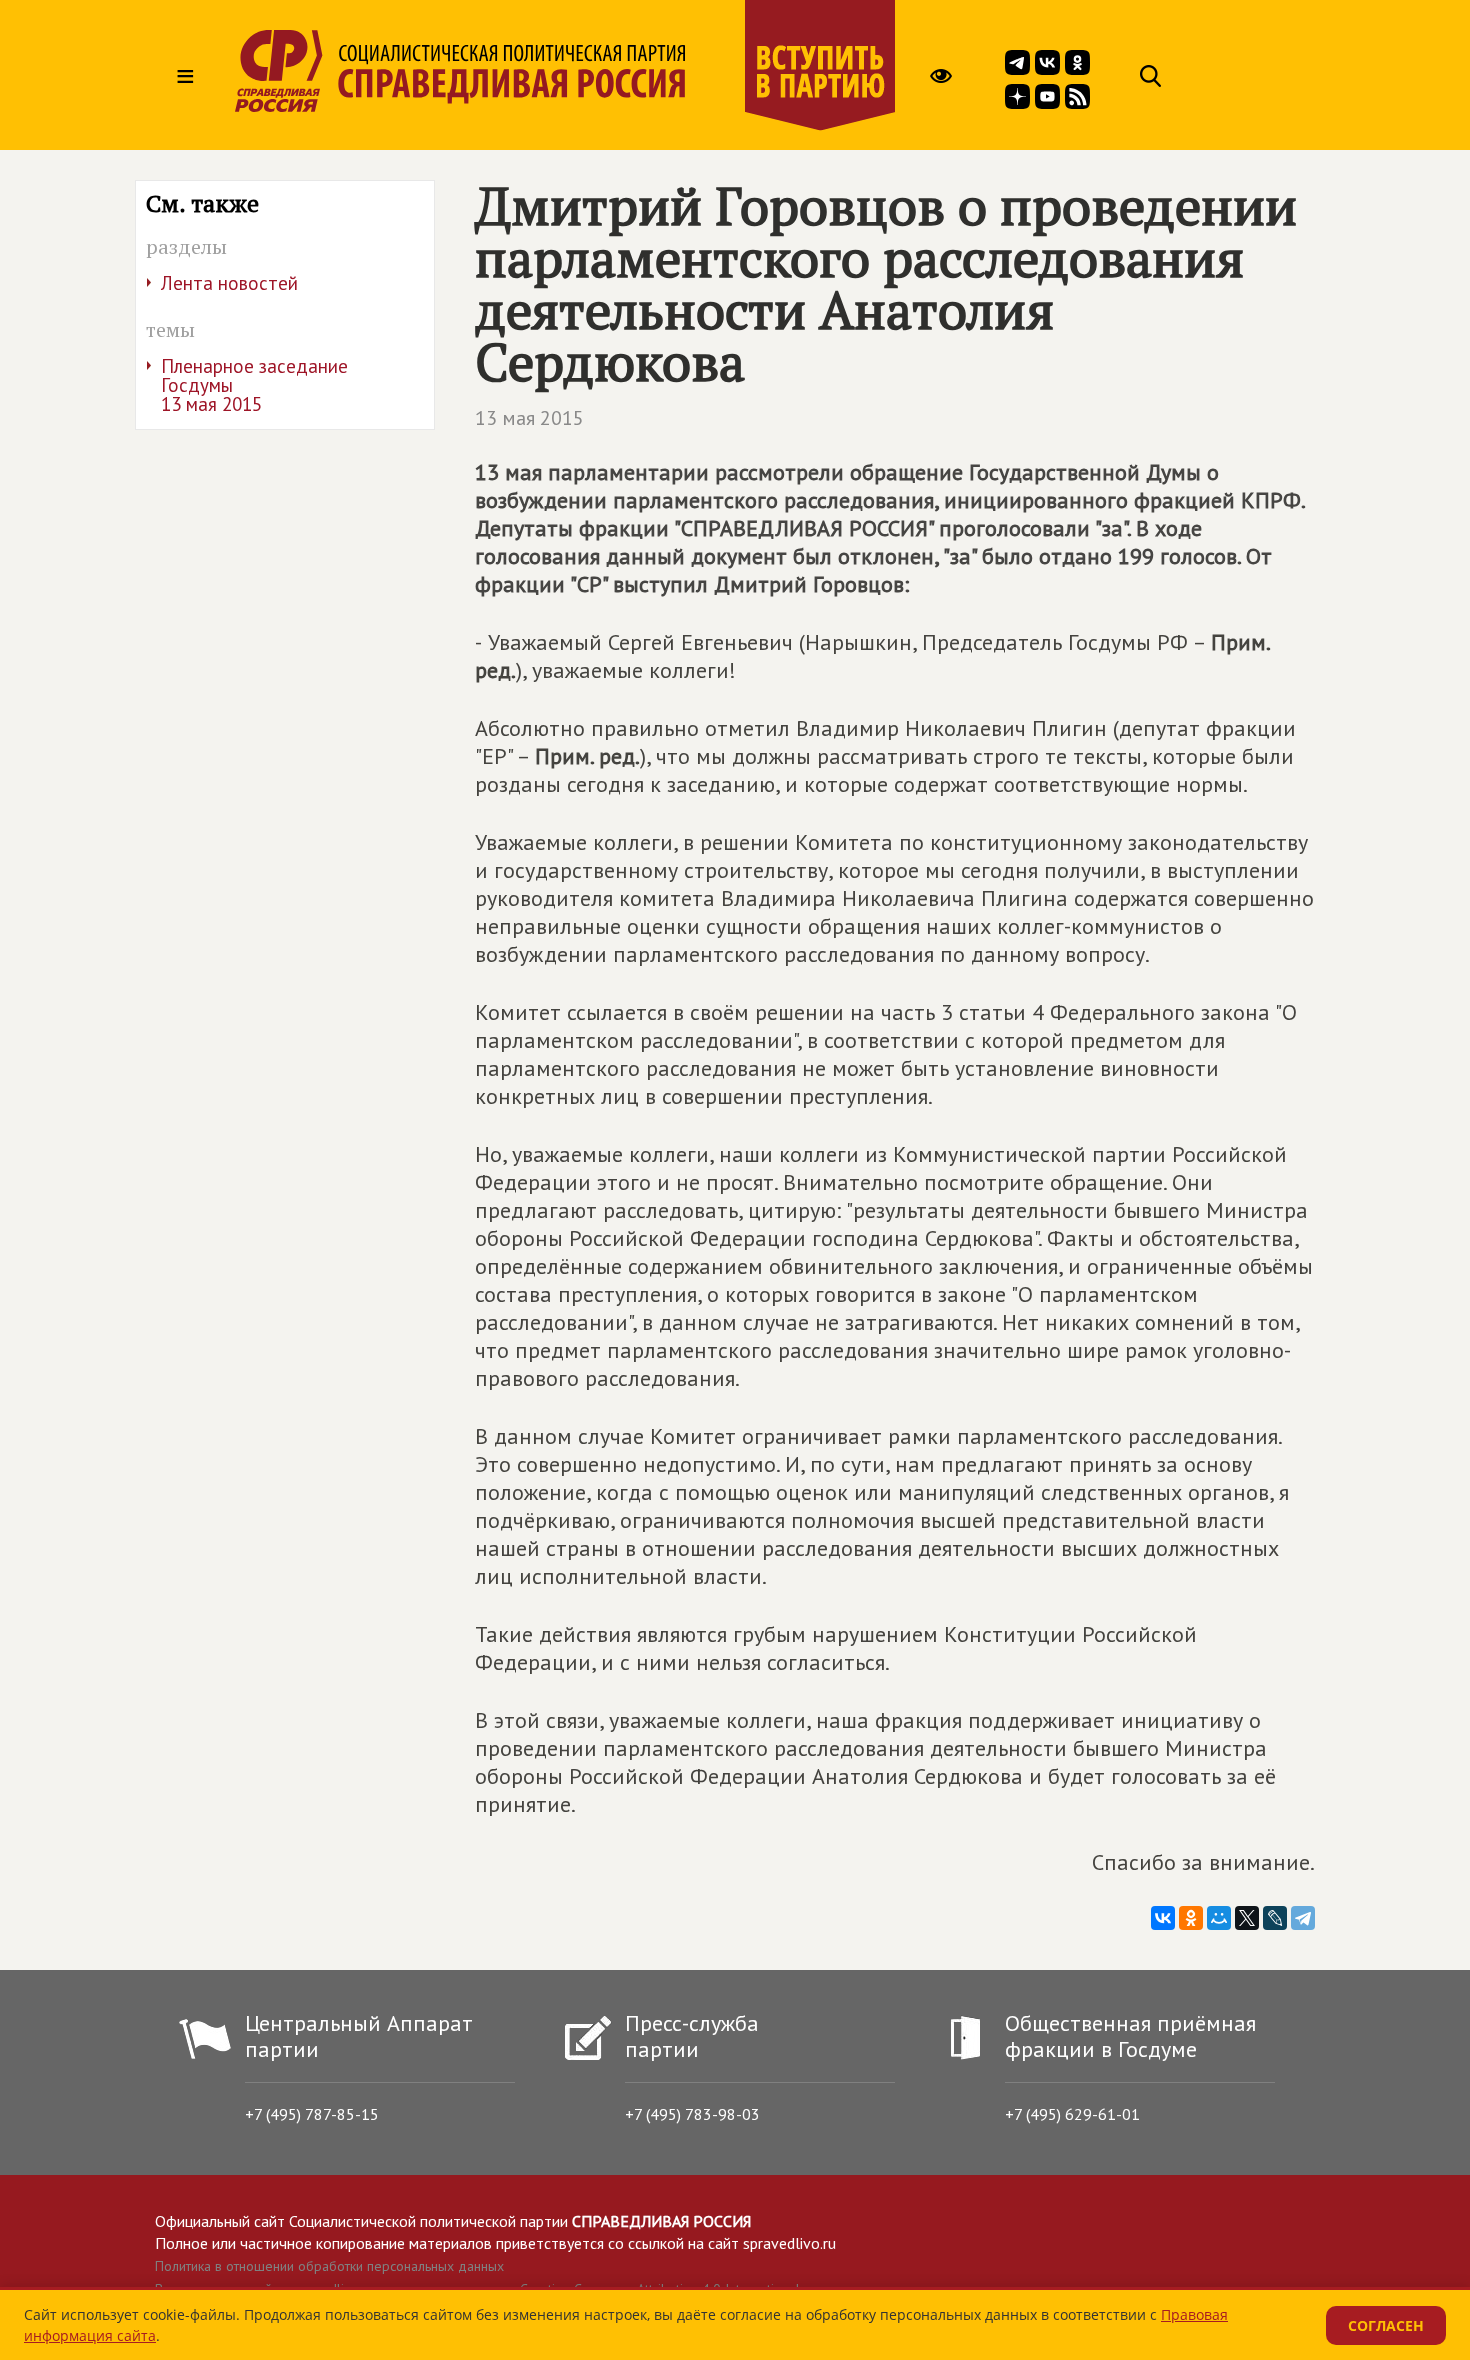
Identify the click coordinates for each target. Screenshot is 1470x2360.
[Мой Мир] (1219, 1918)
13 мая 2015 (529, 418)
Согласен (1386, 2325)
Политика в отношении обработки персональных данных (329, 2266)
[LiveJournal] (1275, 1918)
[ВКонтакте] (1163, 1918)
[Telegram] (1303, 1918)
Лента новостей (229, 283)
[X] (1247, 1918)
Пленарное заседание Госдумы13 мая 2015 (254, 385)
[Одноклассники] (1191, 1918)
